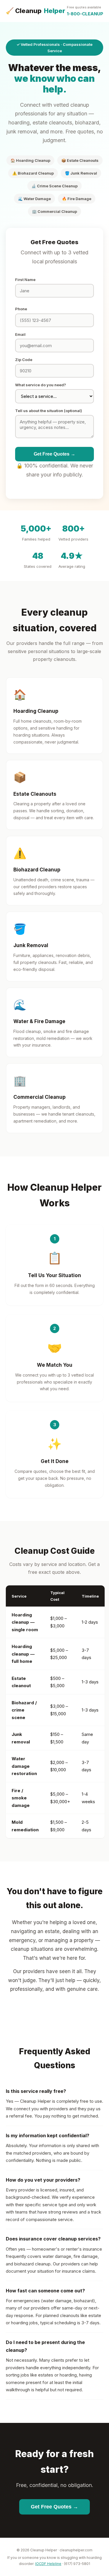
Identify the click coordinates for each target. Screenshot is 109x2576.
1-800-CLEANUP (85, 11)
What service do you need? (41, 385)
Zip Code (24, 360)
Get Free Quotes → (54, 454)
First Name (25, 280)
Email (20, 334)
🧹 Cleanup (35, 11)
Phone (21, 309)
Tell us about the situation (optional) (49, 411)
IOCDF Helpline (48, 2564)
